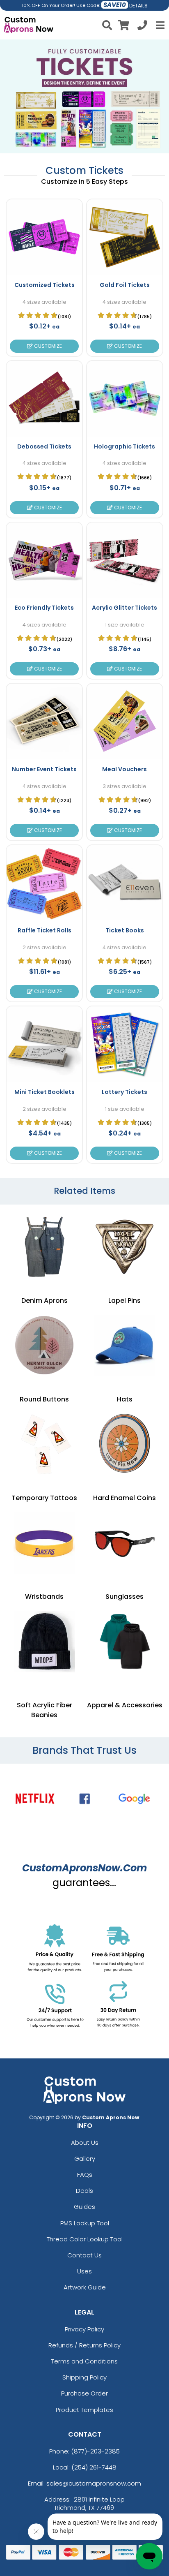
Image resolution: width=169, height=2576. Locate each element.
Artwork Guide (85, 2287)
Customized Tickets (45, 285)
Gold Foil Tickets (125, 285)
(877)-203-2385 (95, 2451)
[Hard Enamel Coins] (125, 1444)
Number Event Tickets (44, 769)
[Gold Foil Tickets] (125, 237)
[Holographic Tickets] (125, 399)
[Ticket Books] (125, 883)
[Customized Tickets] (44, 237)
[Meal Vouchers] (125, 721)
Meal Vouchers (124, 769)
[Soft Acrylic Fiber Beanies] (44, 1642)
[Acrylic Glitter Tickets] (125, 560)
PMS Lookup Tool (85, 2223)
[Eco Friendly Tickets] (44, 560)
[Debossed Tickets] (44, 399)
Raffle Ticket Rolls (45, 930)
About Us (85, 2142)
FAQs (85, 2175)
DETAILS (138, 6)
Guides (84, 2207)
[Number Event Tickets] (44, 721)
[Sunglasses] (125, 1543)
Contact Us (84, 2255)
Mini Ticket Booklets (45, 1092)
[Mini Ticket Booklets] (44, 1044)
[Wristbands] (44, 1543)
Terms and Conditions (84, 2361)
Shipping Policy (84, 2377)
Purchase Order (84, 2393)
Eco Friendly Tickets (44, 608)
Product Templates (84, 2410)
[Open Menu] (159, 25)
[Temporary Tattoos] (44, 1444)
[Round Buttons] (44, 1346)
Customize (47, 346)
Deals (84, 2191)
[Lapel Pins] (125, 1247)
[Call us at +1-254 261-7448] (142, 27)
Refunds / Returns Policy (84, 2345)
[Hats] (125, 1346)
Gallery (85, 2159)
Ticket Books (125, 930)
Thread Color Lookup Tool (85, 2239)
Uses (84, 2271)
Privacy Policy (84, 2329)
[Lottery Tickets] (125, 1044)
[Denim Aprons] (44, 1247)
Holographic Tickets (124, 446)
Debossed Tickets (44, 446)
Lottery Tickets (124, 1092)
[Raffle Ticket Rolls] (44, 883)
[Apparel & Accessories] (125, 1642)
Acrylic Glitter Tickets (124, 608)
